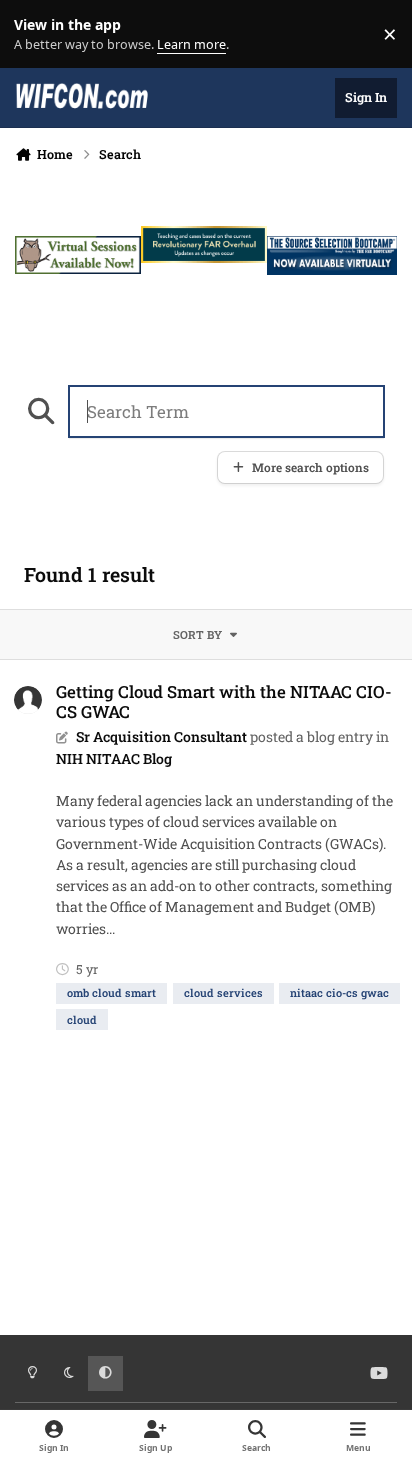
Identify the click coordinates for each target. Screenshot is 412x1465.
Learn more (38, 34)
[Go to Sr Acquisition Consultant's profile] (28, 700)
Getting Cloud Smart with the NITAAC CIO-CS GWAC (224, 701)
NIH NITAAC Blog (114, 758)
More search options (310, 467)
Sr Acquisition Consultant (161, 736)
